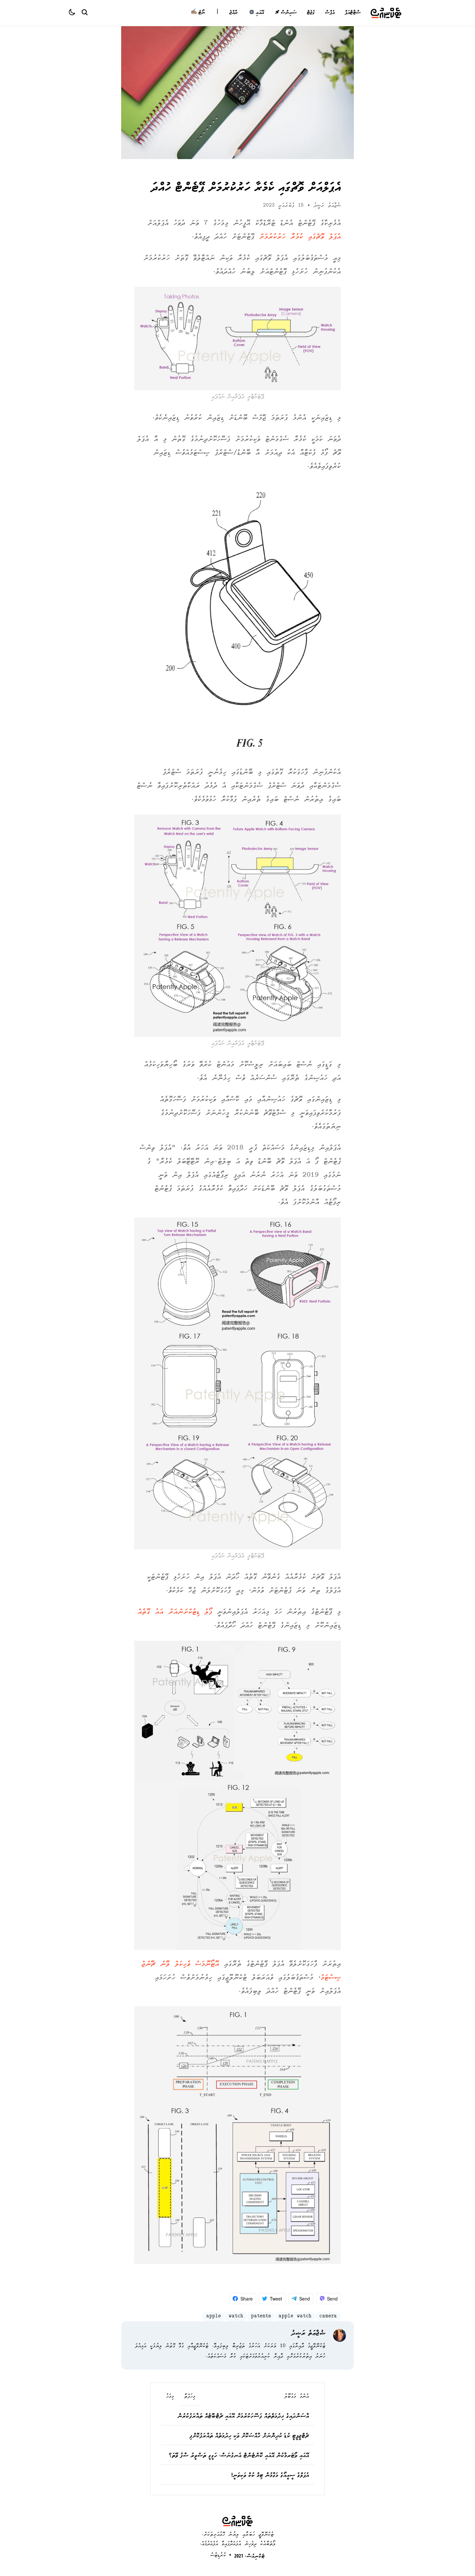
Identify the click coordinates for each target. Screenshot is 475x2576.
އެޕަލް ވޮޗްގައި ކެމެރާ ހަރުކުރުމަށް (300, 237)
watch (236, 2317)
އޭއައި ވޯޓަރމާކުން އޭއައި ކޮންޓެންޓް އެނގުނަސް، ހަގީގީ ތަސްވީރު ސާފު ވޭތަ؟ (239, 2456)
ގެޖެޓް (311, 13)
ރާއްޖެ (233, 13)
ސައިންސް (288, 13)
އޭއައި (260, 13)
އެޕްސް (330, 13)
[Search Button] (84, 12)
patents (261, 2317)
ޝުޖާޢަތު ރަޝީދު (327, 206)
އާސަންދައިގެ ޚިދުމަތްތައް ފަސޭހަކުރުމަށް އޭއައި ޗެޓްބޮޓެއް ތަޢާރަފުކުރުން (243, 2417)
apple (214, 2317)
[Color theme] (75, 13)
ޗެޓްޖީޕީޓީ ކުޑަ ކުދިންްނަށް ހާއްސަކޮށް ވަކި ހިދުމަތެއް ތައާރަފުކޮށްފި (249, 2436)
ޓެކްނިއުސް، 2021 (249, 2557)
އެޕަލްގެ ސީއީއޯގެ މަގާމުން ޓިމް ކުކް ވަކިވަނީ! (270, 2476)
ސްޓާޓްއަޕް (353, 13)
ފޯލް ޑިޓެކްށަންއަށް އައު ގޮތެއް (175, 1612)
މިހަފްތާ (190, 2397)
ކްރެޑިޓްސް (218, 2555)
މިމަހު (170, 2397)
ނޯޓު (198, 13)
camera (328, 2317)
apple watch (295, 2317)
